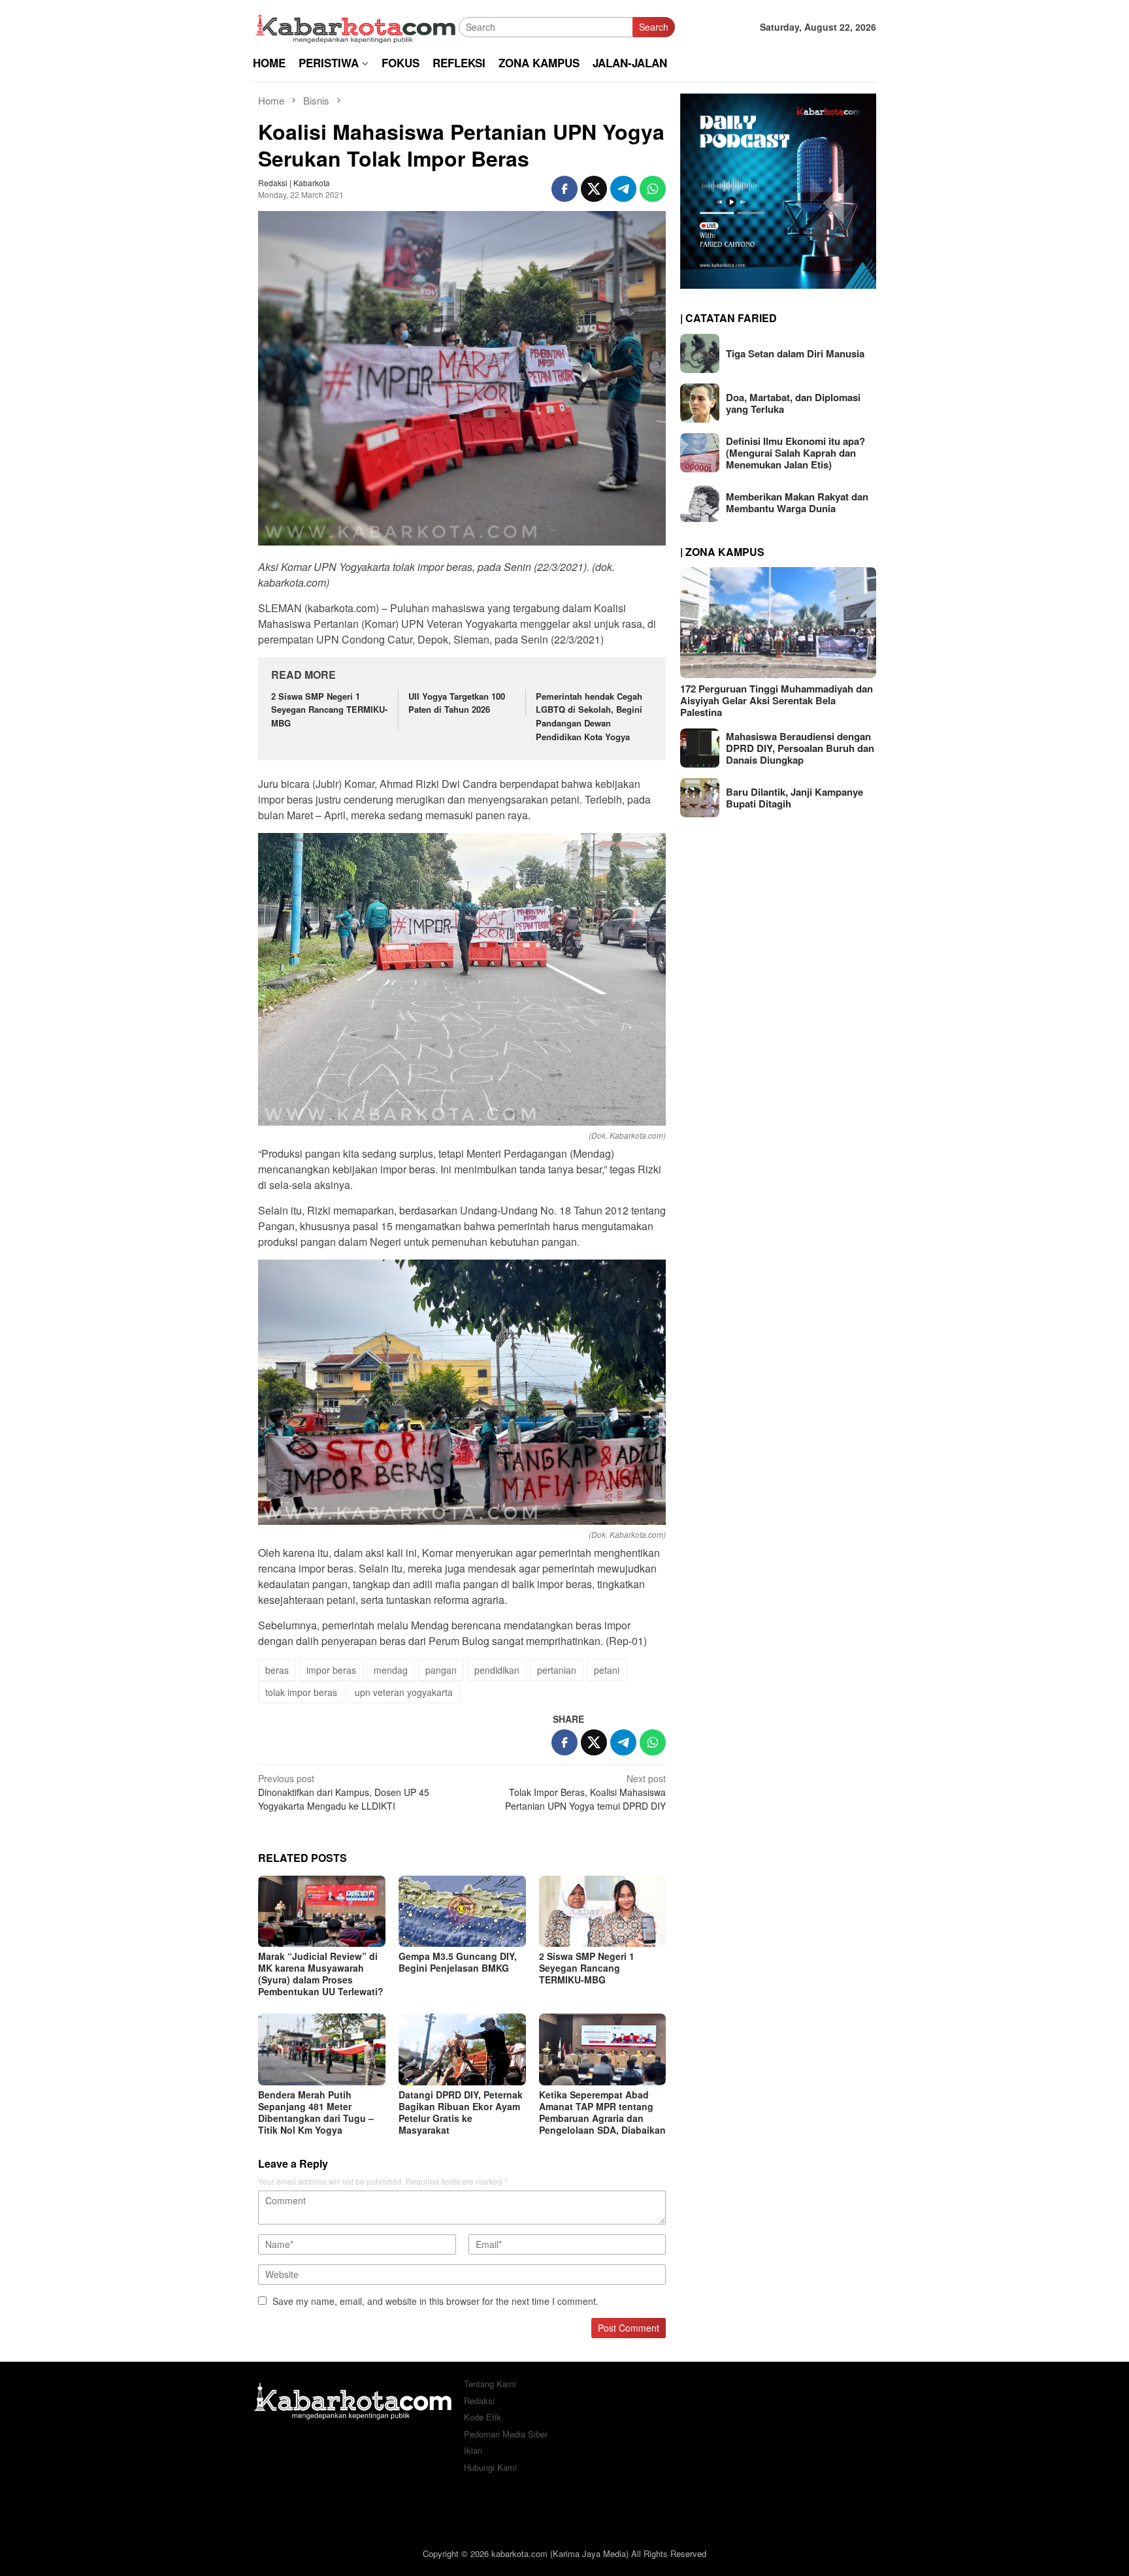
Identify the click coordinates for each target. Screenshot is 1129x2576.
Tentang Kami (490, 2384)
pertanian (557, 1670)
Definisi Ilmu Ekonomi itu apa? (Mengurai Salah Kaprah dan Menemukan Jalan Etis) (795, 453)
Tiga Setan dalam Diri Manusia (795, 353)
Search (654, 27)
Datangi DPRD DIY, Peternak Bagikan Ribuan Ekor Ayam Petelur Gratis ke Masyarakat (461, 2112)
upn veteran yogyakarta (404, 1692)
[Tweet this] (594, 189)
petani (607, 1670)
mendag (391, 1670)
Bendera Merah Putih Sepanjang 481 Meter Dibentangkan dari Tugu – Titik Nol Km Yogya (316, 2112)
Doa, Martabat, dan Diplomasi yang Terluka (793, 403)
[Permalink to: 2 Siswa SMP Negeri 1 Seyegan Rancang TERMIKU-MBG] (603, 1911)
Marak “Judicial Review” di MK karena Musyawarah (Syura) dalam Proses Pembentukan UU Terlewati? (321, 1974)
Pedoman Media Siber (506, 2434)
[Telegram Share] (623, 189)
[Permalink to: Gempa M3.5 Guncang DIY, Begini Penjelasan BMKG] (462, 1911)
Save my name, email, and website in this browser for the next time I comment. (435, 2301)
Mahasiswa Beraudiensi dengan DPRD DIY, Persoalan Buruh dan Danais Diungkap (800, 748)
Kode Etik (483, 2417)
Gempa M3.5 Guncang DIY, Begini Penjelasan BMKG (458, 1962)
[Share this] (564, 189)
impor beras (331, 1670)
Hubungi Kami (490, 2467)
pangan (441, 1670)
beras (277, 1670)
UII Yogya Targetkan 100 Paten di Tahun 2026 (457, 703)
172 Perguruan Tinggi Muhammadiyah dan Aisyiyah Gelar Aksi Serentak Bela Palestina (777, 700)
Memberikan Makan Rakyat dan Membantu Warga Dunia (797, 502)
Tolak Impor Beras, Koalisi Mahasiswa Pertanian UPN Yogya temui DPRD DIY (585, 1792)
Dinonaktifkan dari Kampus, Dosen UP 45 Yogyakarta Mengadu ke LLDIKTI (344, 1792)
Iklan (473, 2450)
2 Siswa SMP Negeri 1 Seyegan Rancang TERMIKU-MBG (329, 710)
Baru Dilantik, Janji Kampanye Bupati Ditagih (794, 798)
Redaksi (479, 2401)
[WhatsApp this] (653, 189)
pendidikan (497, 1670)
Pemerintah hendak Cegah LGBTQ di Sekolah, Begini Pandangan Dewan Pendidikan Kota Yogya (589, 716)
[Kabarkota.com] (356, 25)
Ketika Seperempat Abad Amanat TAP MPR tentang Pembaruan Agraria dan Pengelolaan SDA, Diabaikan (602, 2112)
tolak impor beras (301, 1692)
